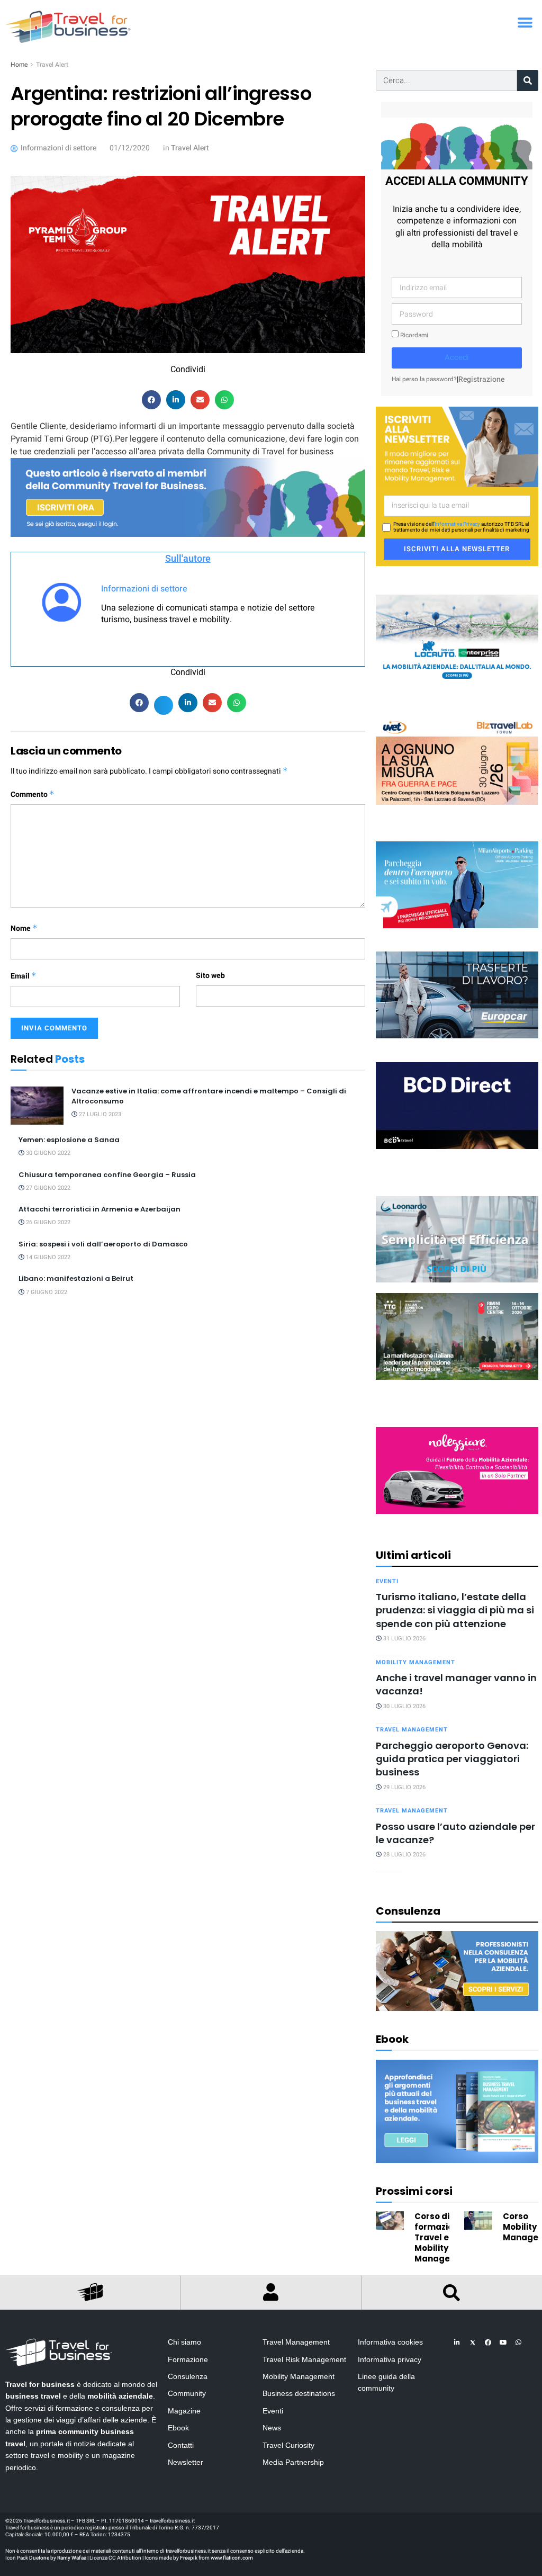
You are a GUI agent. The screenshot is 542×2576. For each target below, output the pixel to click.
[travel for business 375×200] (457, 761)
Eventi (387, 1581)
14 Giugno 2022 (47, 1257)
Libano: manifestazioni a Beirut (76, 1278)
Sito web (210, 976)
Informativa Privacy (457, 524)
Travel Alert (52, 65)
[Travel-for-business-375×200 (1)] (457, 995)
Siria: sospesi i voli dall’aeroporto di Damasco (103, 1244)
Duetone (39, 2558)
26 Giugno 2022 (47, 1222)
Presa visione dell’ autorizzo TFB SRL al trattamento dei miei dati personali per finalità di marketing (461, 527)
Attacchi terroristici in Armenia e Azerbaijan (100, 1209)
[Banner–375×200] (457, 638)
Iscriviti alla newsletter (457, 549)
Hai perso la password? (424, 379)
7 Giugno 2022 (46, 1292)
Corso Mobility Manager (522, 2227)
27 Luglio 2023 (99, 1114)
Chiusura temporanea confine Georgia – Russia (107, 1175)
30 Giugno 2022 (47, 1153)
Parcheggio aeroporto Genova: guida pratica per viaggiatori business (452, 1759)
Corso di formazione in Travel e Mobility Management (444, 2237)
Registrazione (481, 379)
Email (24, 976)
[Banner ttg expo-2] (457, 1336)
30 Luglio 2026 (404, 1706)
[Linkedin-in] (457, 2342)
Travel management (412, 1730)
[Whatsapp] (519, 2342)
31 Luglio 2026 (404, 1639)
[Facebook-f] (488, 2342)
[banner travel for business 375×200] (457, 1470)
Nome (24, 928)
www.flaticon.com (232, 2558)
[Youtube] (503, 2342)
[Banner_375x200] (457, 885)
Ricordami (413, 335)
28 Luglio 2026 (404, 1855)
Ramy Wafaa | (73, 2558)
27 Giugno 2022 (47, 1188)
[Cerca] (528, 80)
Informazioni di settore (144, 589)
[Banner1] (457, 1105)
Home (19, 65)
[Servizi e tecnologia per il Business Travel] (457, 1239)
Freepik (189, 2558)
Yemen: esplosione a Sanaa (69, 1140)
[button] (525, 23)
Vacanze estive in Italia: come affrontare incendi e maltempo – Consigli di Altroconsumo (209, 1096)
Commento (33, 795)
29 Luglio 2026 (404, 1787)
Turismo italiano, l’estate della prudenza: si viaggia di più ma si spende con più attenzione (455, 1610)
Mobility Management (415, 1662)
